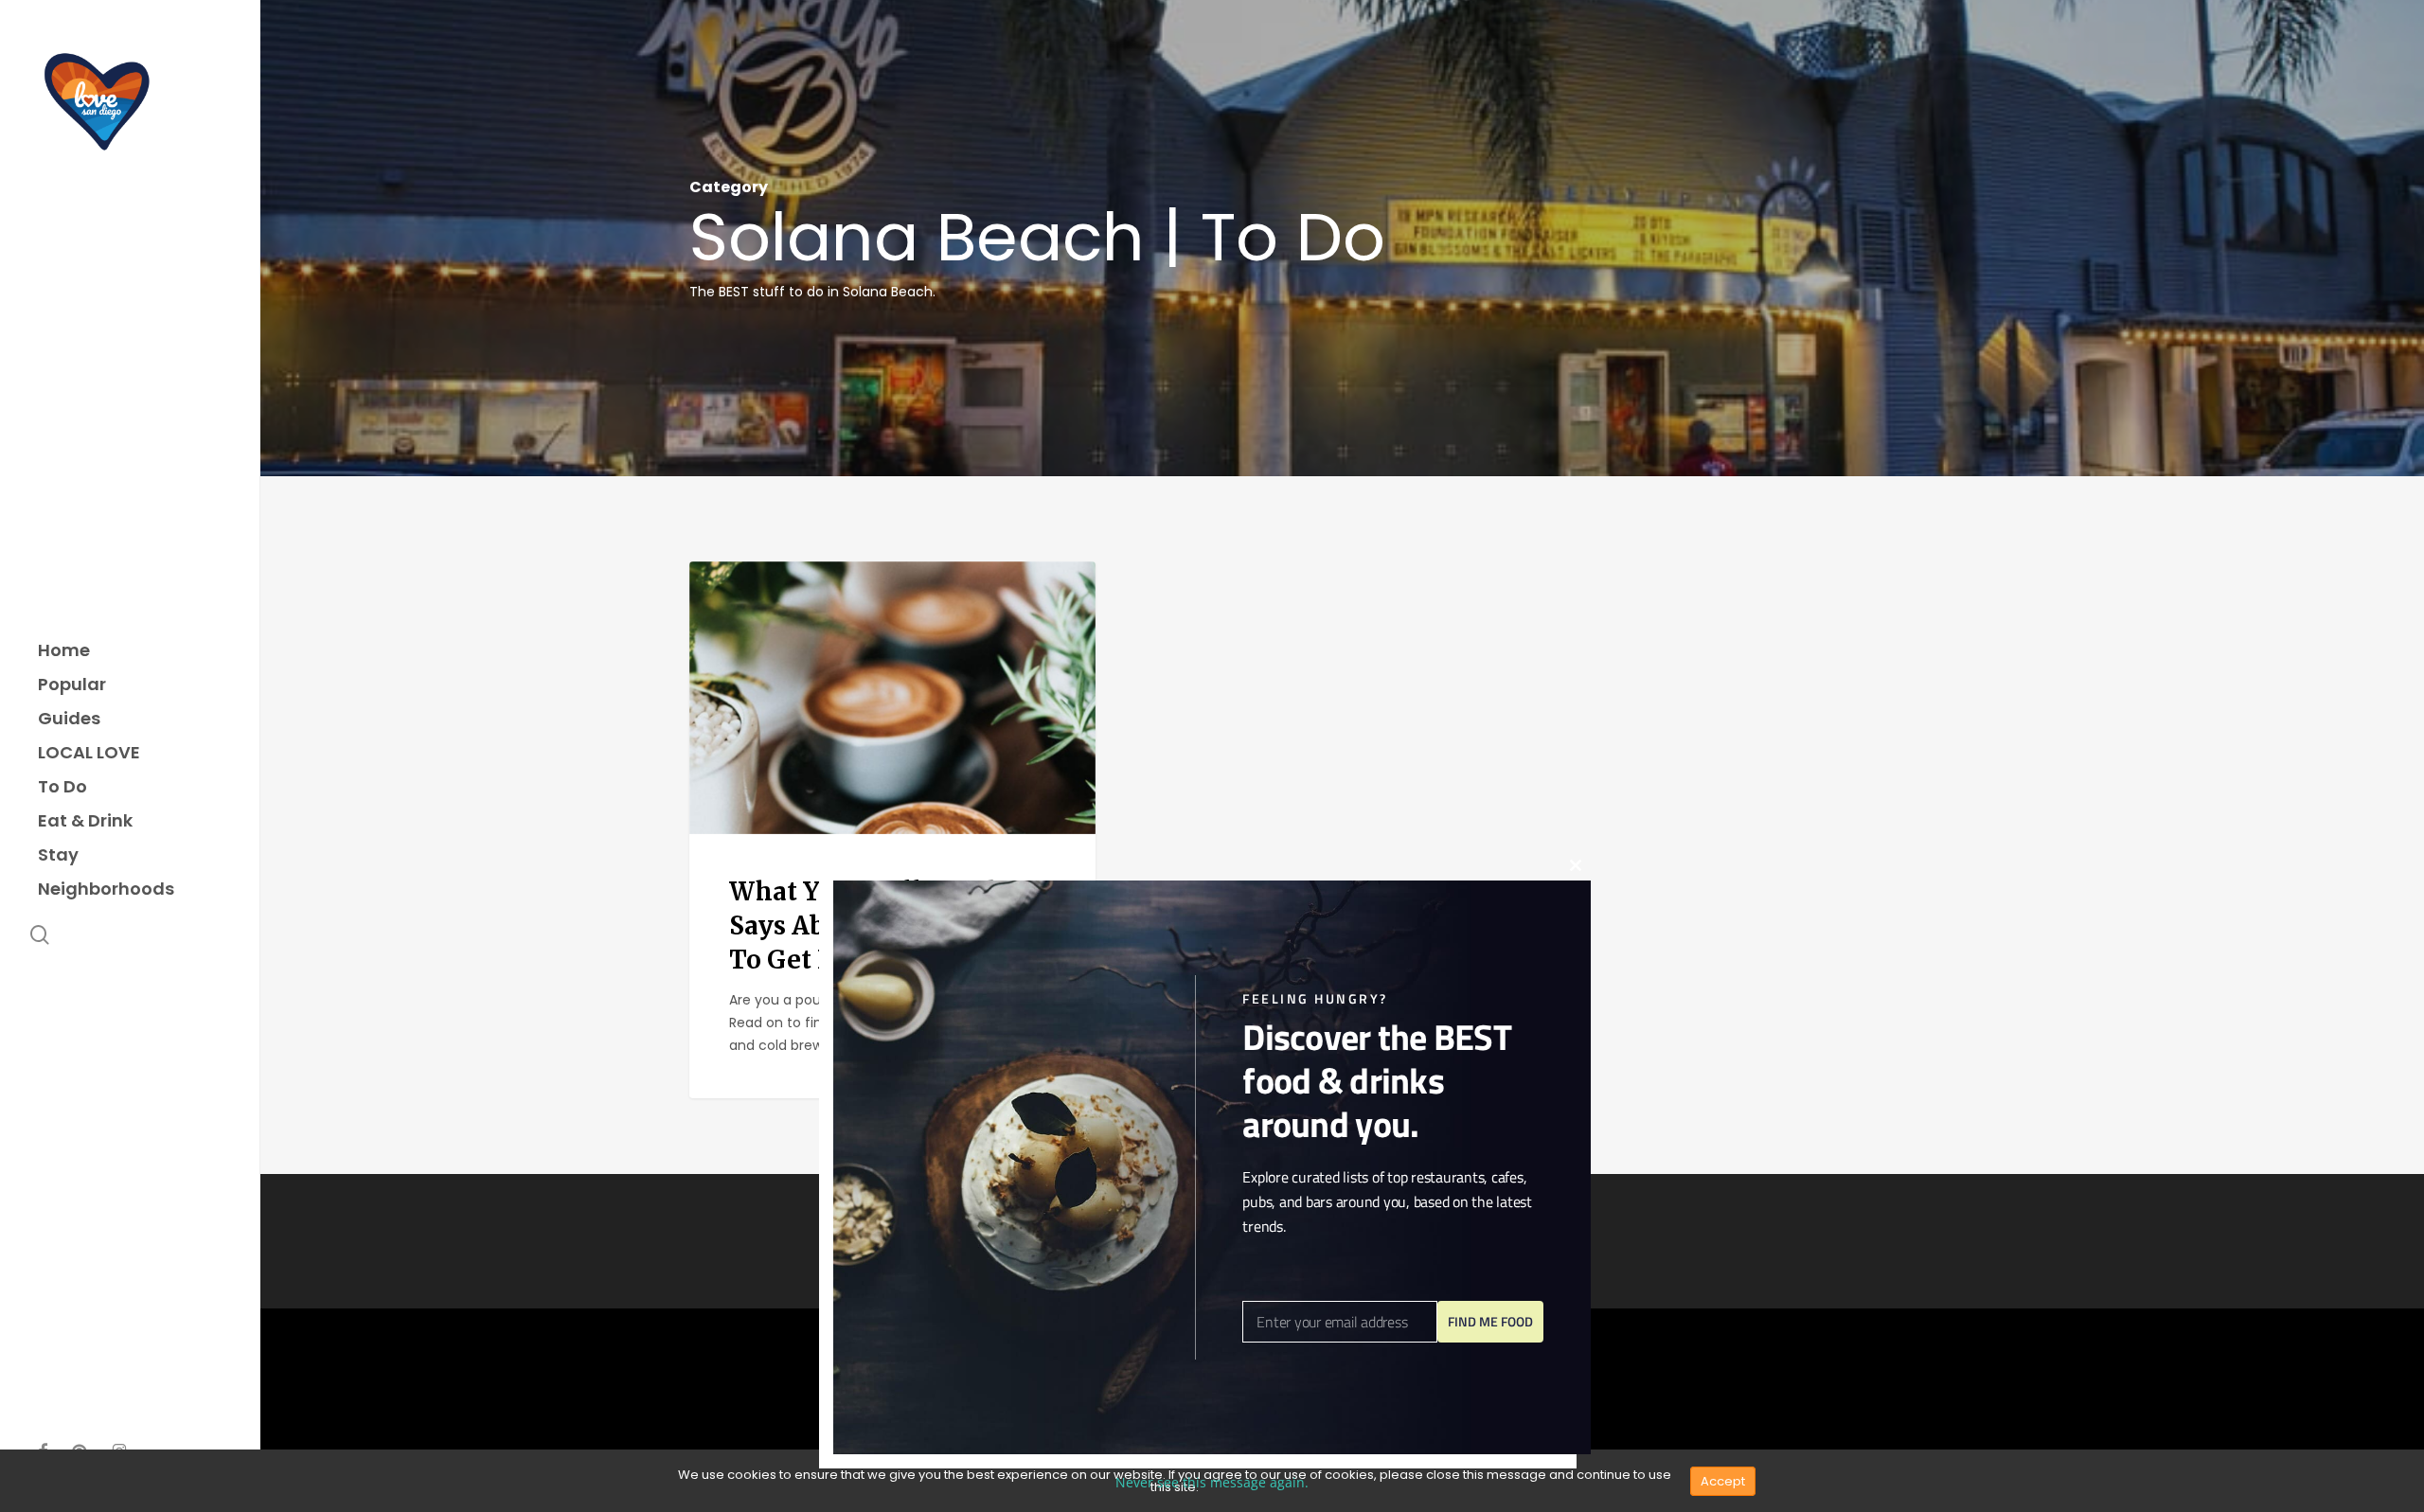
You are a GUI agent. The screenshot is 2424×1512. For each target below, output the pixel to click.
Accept (1723, 1481)
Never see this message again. (1212, 1482)
